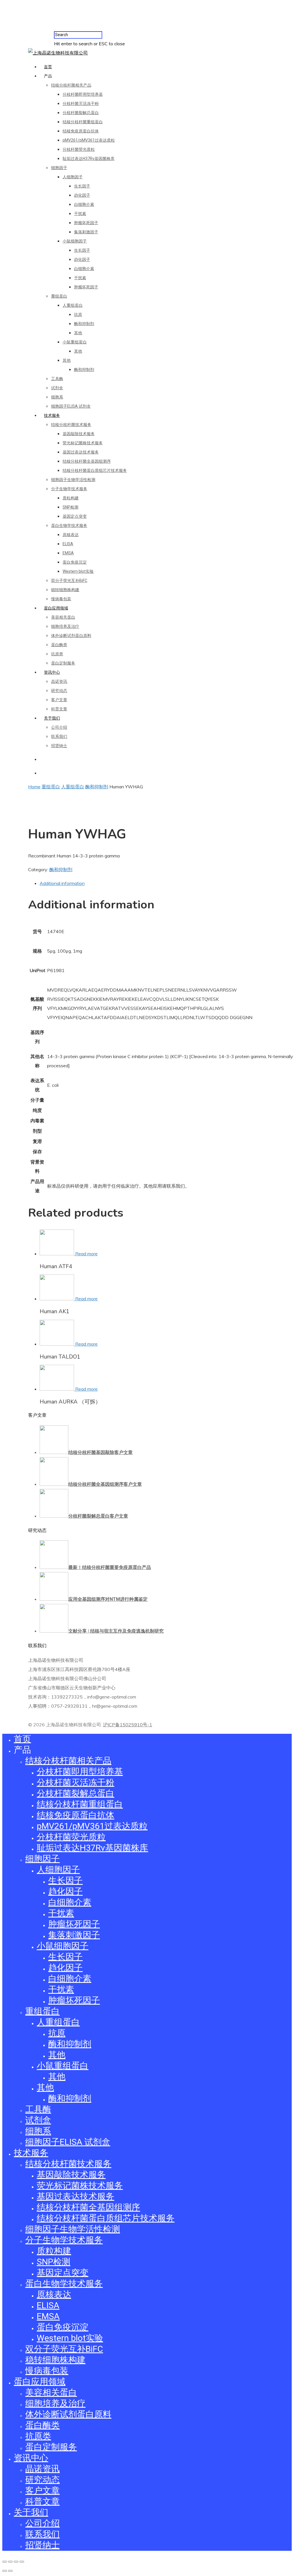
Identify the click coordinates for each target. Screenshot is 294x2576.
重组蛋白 (59, 296)
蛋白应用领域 (56, 608)
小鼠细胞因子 (75, 241)
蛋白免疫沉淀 (75, 562)
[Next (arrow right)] (10, 2571)
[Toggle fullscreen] (16, 2562)
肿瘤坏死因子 (86, 223)
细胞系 (57, 397)
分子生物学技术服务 (69, 489)
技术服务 (52, 415)
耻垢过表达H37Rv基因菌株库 (89, 159)
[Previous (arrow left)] (5, 2571)
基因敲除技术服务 (79, 434)
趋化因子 (82, 195)
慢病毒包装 (61, 599)
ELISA (68, 544)
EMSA (68, 553)
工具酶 (57, 379)
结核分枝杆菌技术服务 (71, 425)
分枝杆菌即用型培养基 (83, 94)
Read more (86, 1254)
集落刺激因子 (86, 232)
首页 (48, 67)
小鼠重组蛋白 (75, 342)
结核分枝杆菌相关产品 (71, 85)
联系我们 (59, 736)
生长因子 (82, 186)
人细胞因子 (73, 177)
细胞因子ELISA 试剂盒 (71, 406)
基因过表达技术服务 (81, 452)
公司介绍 (59, 727)
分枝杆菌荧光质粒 (79, 149)
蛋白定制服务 (63, 663)
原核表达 (71, 535)
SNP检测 (70, 507)
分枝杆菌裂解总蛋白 (81, 113)
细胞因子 (59, 168)
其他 (78, 333)
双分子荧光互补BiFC (69, 581)
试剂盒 (57, 388)
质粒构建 (71, 498)
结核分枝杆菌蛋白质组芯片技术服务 (95, 470)
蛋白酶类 (59, 645)
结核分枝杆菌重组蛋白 (83, 122)
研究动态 (59, 691)
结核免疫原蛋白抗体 (81, 131)
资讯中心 (52, 672)
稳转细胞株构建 (65, 590)
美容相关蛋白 (63, 617)
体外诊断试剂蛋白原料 (71, 636)
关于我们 (52, 718)
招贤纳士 (59, 746)
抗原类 (57, 654)
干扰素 (80, 214)
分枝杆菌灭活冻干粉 (81, 103)
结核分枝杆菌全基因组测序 (87, 461)
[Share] (10, 2562)
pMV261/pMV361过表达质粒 (89, 140)
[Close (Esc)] (5, 2562)
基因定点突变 (75, 516)
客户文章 (59, 700)
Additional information (62, 883)
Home (34, 787)
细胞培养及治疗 (65, 626)
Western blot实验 (78, 571)
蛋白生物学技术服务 (69, 525)
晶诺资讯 (59, 681)
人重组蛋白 (73, 305)
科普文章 (59, 709)
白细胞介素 (84, 204)
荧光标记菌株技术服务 (83, 443)
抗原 (78, 314)
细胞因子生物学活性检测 (73, 480)
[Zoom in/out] (22, 2562)
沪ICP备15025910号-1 (128, 1725)
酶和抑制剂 (84, 324)
